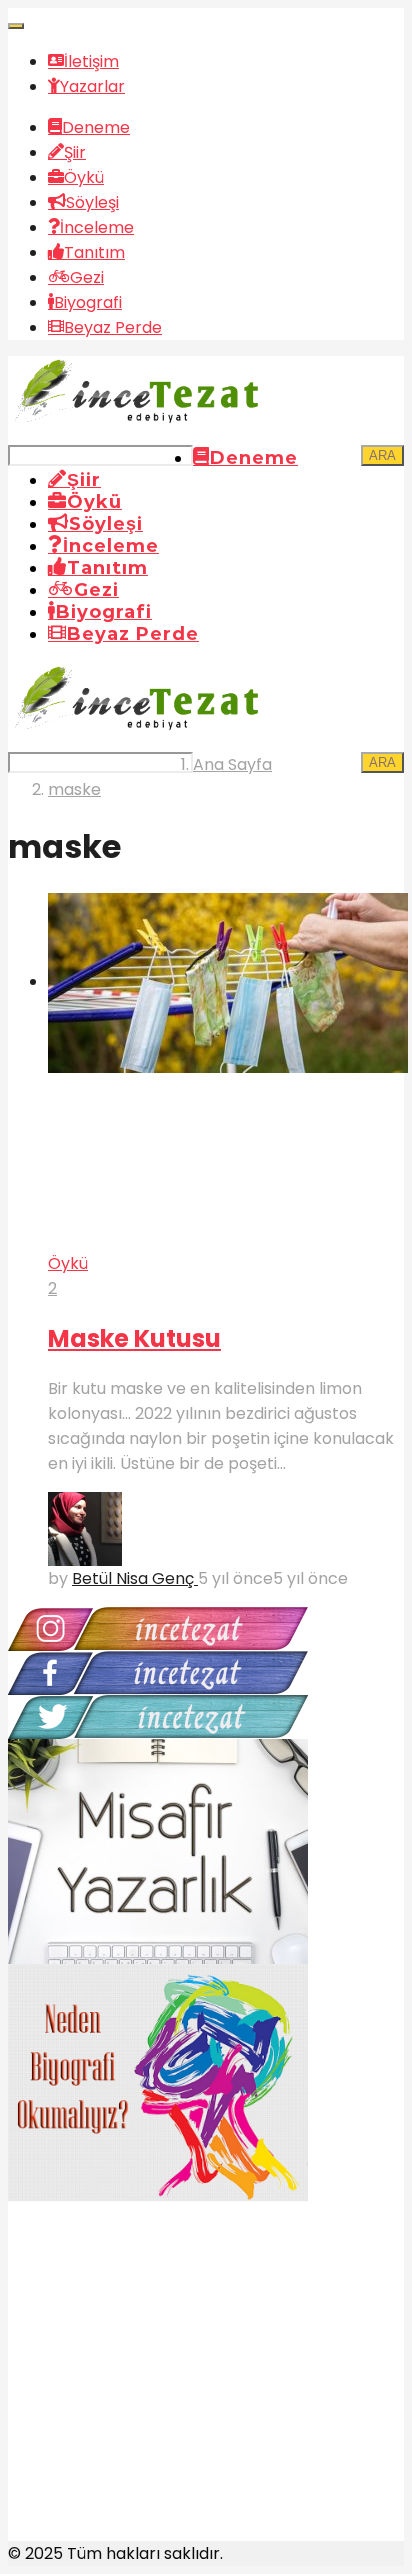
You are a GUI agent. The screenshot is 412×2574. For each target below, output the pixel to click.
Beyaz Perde (113, 327)
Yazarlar (92, 86)
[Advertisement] (158, 2393)
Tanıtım (94, 252)
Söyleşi (92, 202)
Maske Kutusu (134, 1338)
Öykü (84, 177)
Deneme (96, 127)
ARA (382, 455)
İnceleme (97, 227)
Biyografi (88, 302)
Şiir (75, 152)
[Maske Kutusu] (226, 1072)
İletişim (91, 61)
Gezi (87, 277)
